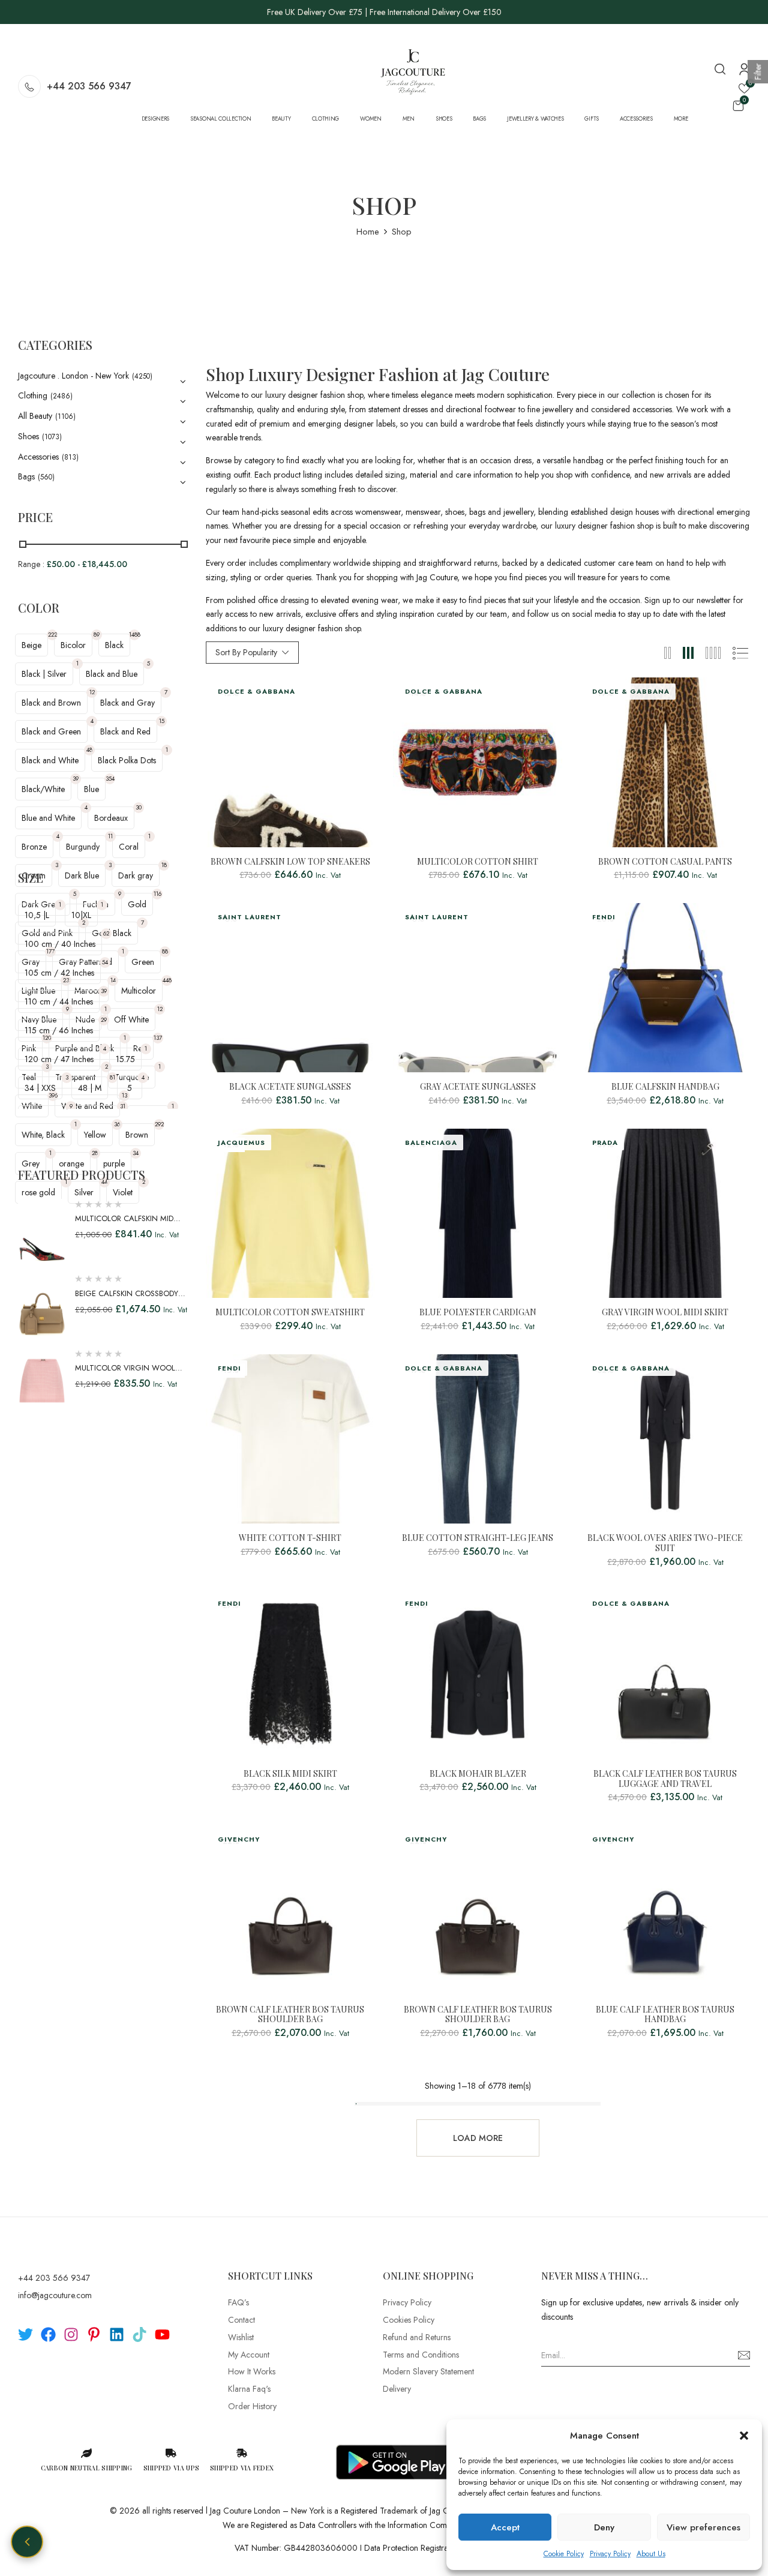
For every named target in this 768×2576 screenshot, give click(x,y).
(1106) (65, 416)
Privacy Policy (610, 2554)
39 (76, 779)
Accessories (38, 457)
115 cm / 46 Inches (59, 1030)
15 (162, 721)
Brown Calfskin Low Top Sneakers (290, 862)
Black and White (50, 760)
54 (105, 962)
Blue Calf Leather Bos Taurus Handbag (665, 2015)
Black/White (43, 789)
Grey (31, 1163)
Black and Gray (127, 703)
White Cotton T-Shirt (290, 1538)
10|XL (81, 915)
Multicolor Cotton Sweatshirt (290, 1313)
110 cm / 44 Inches (59, 1001)
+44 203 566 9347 (89, 86)
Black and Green (51, 731)
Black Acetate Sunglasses (290, 1087)
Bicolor (73, 645)
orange (71, 1163)
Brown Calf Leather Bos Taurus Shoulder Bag (290, 2015)
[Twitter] (25, 2334)
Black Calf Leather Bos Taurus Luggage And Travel (665, 1779)
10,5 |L (37, 915)
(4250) (142, 376)
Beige (31, 645)
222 (52, 635)
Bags (26, 476)
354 (110, 779)
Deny (604, 2527)
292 (159, 1124)
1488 (134, 635)
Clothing (33, 395)
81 (112, 1077)
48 (89, 750)
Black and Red (125, 731)
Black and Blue (112, 674)
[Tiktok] (139, 2334)
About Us (651, 2554)
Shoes (28, 436)
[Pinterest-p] (94, 2334)
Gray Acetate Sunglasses (478, 1087)
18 (164, 865)
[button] (744, 2436)
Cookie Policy (564, 2554)
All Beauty (35, 416)
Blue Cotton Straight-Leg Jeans (478, 1538)
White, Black (43, 1135)
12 (92, 692)
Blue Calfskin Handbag (665, 1087)
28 (95, 1153)
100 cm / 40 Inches (60, 944)
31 (123, 1106)
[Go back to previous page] (27, 2542)
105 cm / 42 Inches (59, 973)
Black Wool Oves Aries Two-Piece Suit (665, 1543)
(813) (70, 457)
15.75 (125, 1059)
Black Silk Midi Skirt (290, 1774)
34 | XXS (40, 1088)
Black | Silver (44, 674)
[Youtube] (162, 2334)
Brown (137, 1135)
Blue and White (48, 818)
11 (110, 836)
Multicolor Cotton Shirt (478, 862)
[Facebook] (48, 2334)
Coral (129, 847)
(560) (46, 477)
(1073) (52, 437)
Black (114, 645)
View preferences (703, 2527)
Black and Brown (51, 703)
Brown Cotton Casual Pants (665, 862)
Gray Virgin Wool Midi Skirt (665, 1313)
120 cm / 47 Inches (59, 1059)
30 (139, 807)
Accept (505, 2527)
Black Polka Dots (127, 760)
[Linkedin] (117, 2334)
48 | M (90, 1088)
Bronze (34, 847)
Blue (91, 789)
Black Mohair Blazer (478, 1774)
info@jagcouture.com (55, 2295)
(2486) (61, 396)
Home (368, 232)
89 (97, 635)
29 (104, 1020)
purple (114, 1163)
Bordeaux (111, 818)
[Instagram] (71, 2334)
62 (106, 933)
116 (157, 894)
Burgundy (83, 847)
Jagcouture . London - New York (73, 376)
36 (117, 1124)
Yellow (95, 1135)
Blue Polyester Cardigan (478, 1313)
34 (136, 1153)
